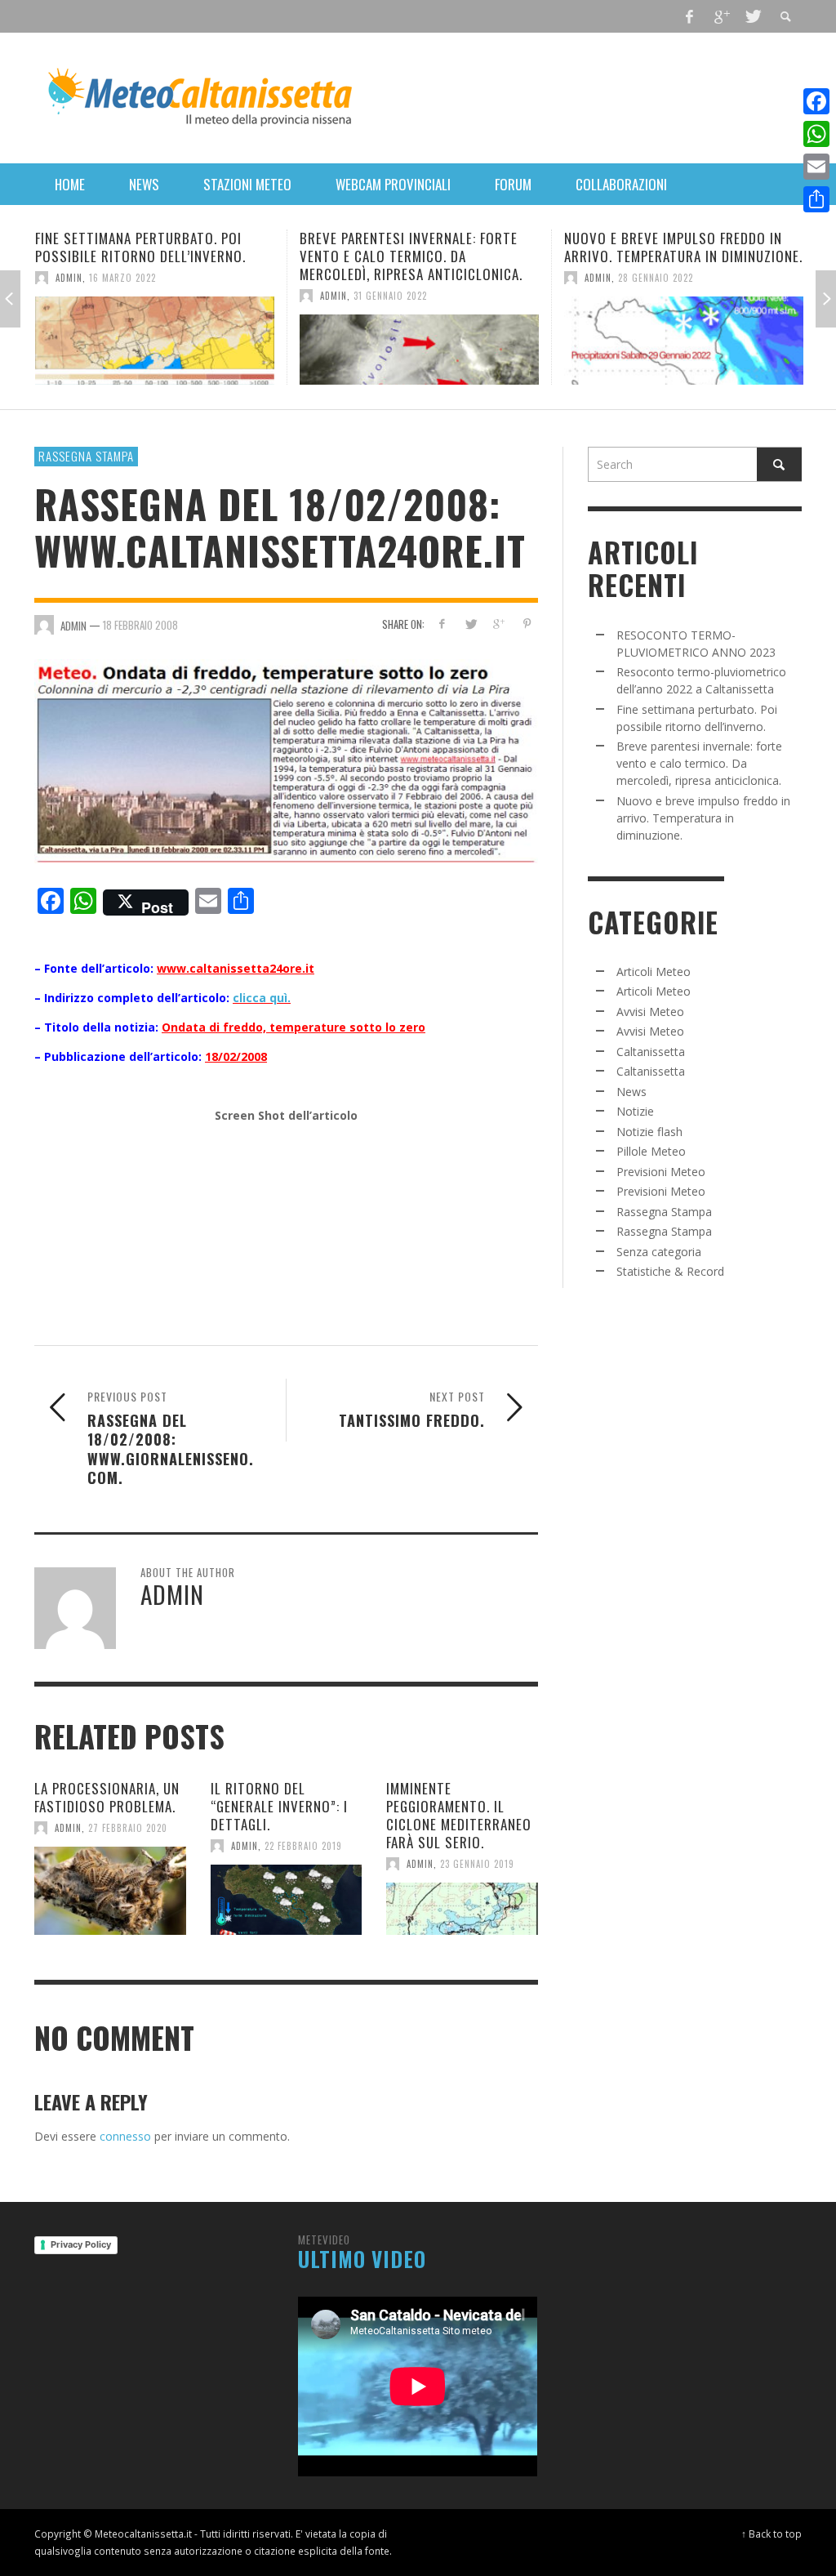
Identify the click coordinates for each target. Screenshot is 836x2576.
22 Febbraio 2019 (303, 1846)
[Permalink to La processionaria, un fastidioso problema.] (110, 1891)
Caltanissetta (651, 1052)
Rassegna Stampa (86, 456)
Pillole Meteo (651, 1151)
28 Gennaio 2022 (394, 278)
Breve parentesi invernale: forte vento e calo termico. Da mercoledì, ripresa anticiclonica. (149, 256)
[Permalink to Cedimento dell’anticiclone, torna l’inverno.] (686, 341)
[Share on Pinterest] (527, 624)
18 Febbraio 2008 (140, 625)
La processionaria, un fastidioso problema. (107, 1797)
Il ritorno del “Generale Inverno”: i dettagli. (279, 1806)
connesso (125, 2136)
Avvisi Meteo (650, 1012)
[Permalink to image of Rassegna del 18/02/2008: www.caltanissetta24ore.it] (286, 760)
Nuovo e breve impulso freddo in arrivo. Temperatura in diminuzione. (421, 247)
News (631, 1092)
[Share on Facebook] (442, 624)
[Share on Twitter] (470, 624)
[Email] (816, 167)
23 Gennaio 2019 (477, 1864)
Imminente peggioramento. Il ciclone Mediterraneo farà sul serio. (459, 1815)
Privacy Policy (81, 2244)
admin (71, 296)
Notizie (635, 1111)
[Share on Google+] (498, 624)
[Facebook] (690, 16)
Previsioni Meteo (661, 1172)
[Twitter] (752, 16)
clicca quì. (262, 998)
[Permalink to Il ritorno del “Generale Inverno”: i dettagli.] (287, 1900)
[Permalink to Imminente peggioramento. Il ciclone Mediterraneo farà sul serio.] (462, 1909)
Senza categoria (659, 1252)
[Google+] (721, 16)
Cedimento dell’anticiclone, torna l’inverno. (681, 247)
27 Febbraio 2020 (128, 1828)
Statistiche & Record (670, 1271)
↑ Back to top (772, 2534)
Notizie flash (649, 1132)
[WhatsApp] (816, 134)
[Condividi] (816, 199)
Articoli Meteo (654, 972)
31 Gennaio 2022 (128, 296)
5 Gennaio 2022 (655, 278)
